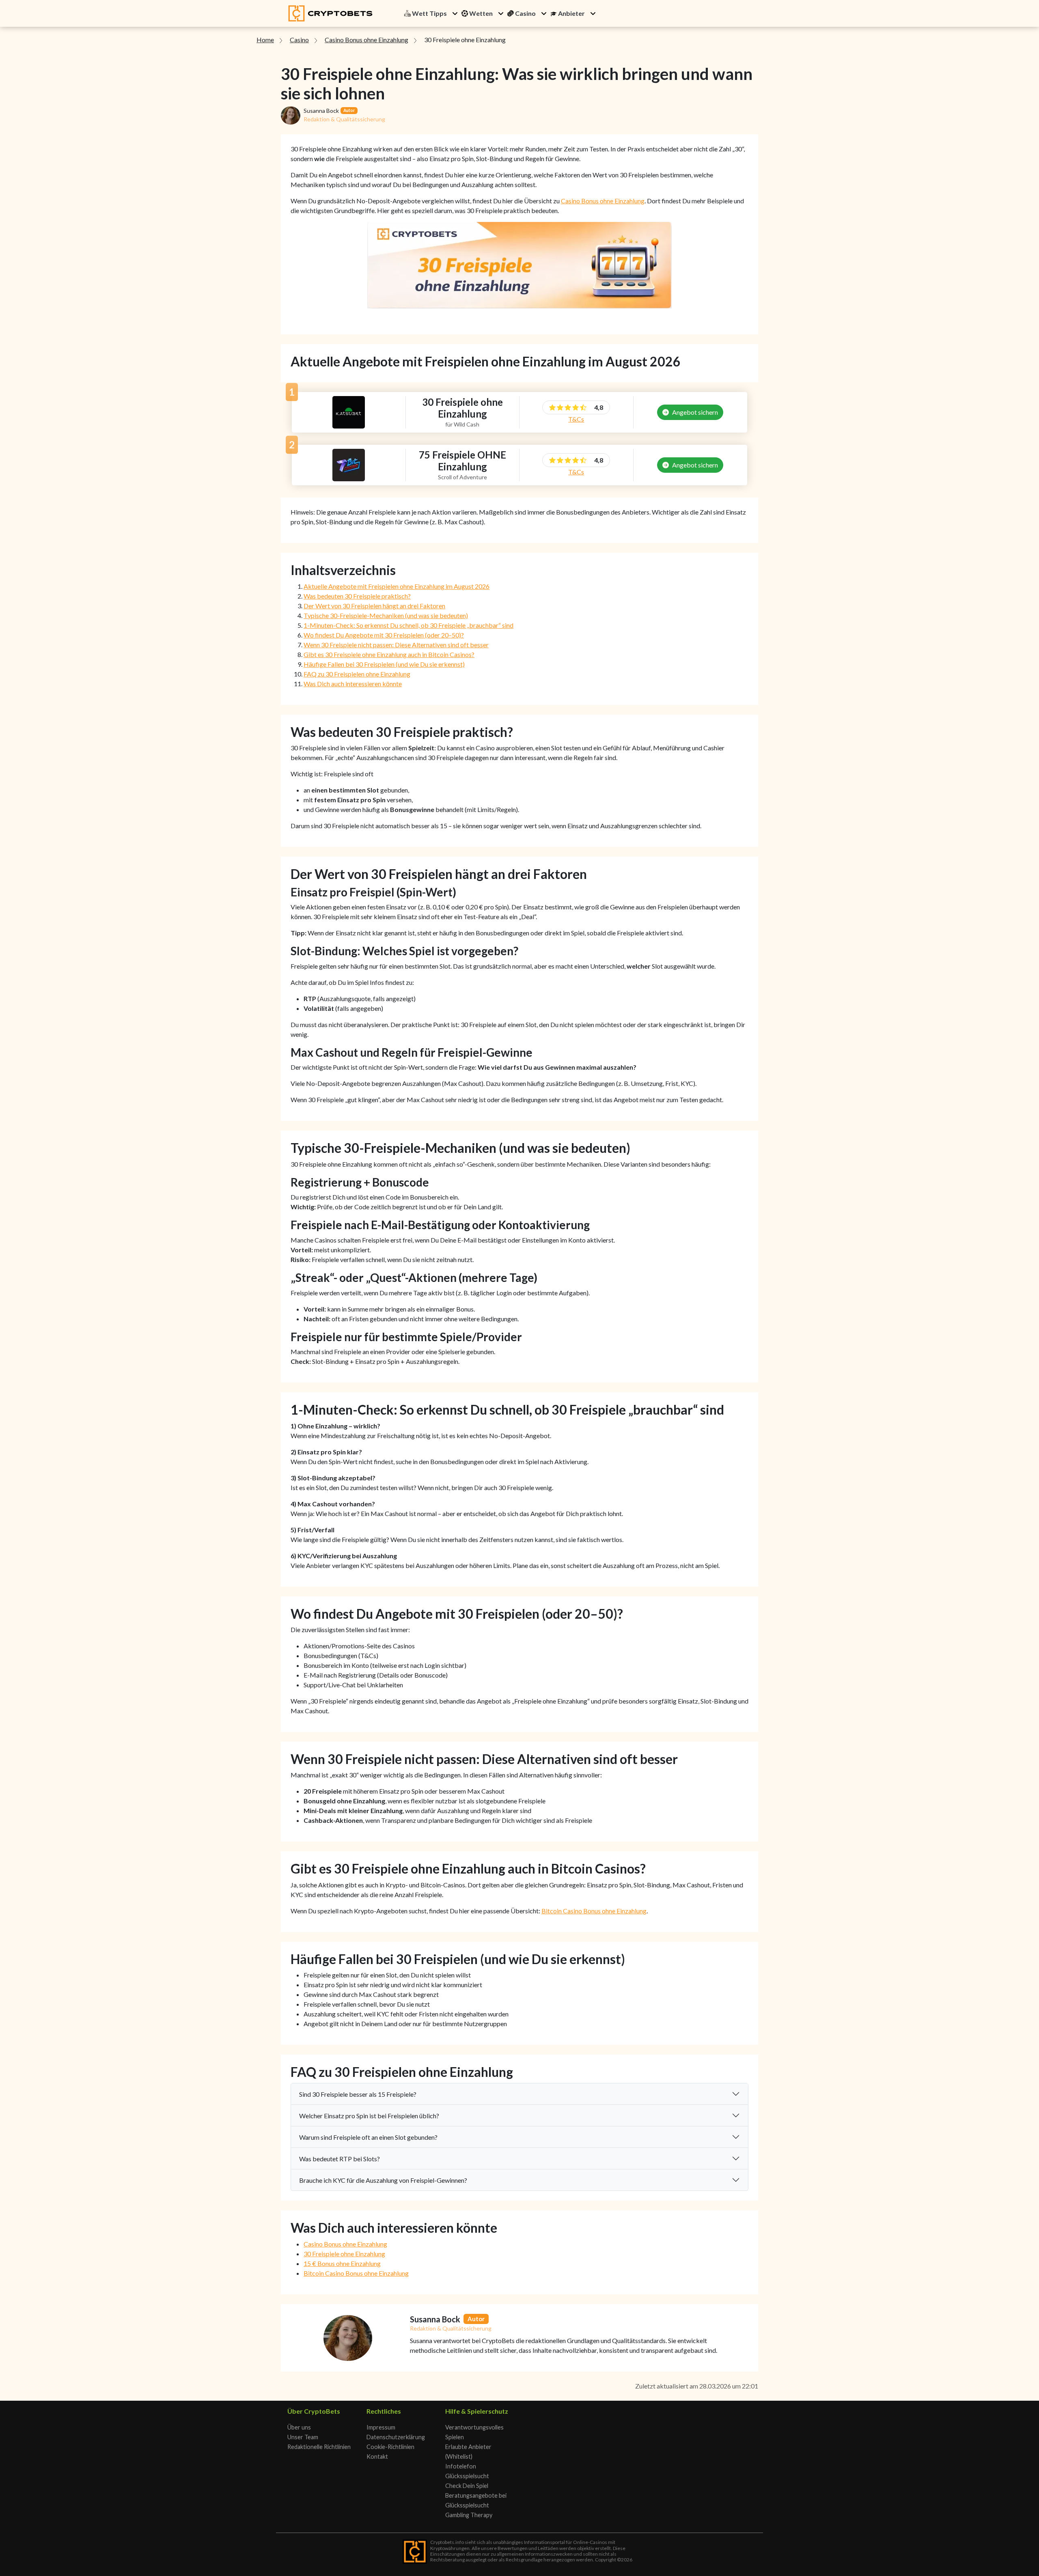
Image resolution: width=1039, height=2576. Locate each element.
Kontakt (377, 2456)
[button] (455, 13)
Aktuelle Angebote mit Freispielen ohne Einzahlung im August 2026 (397, 586)
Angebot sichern (695, 412)
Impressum (381, 2427)
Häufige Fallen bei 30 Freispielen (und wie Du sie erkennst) (384, 664)
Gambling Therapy (469, 2515)
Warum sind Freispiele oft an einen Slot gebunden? (368, 2137)
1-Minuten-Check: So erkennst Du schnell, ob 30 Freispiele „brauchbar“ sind (408, 625)
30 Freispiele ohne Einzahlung (344, 2254)
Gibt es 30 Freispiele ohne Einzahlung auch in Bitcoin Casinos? (389, 654)
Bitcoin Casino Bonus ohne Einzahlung (594, 1911)
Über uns (299, 2427)
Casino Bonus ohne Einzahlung (366, 40)
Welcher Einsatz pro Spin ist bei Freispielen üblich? (369, 2116)
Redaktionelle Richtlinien (319, 2447)
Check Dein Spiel (467, 2486)
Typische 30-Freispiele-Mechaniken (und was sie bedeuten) (386, 615)
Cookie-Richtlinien (390, 2447)
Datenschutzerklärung (396, 2437)
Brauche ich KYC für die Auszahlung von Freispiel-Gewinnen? (383, 2180)
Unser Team (303, 2437)
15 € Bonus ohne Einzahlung (342, 2263)
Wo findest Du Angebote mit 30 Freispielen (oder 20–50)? (384, 635)
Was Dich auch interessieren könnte (353, 684)
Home (265, 40)
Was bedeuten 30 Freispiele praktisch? (357, 596)
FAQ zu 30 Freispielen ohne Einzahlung (357, 674)
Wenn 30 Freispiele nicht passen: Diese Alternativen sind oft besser (396, 645)
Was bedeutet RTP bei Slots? (340, 2159)
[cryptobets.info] (330, 13)
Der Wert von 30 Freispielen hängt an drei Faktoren (374, 606)
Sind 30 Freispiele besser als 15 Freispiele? (358, 2094)
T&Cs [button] (576, 419)
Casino (299, 40)
